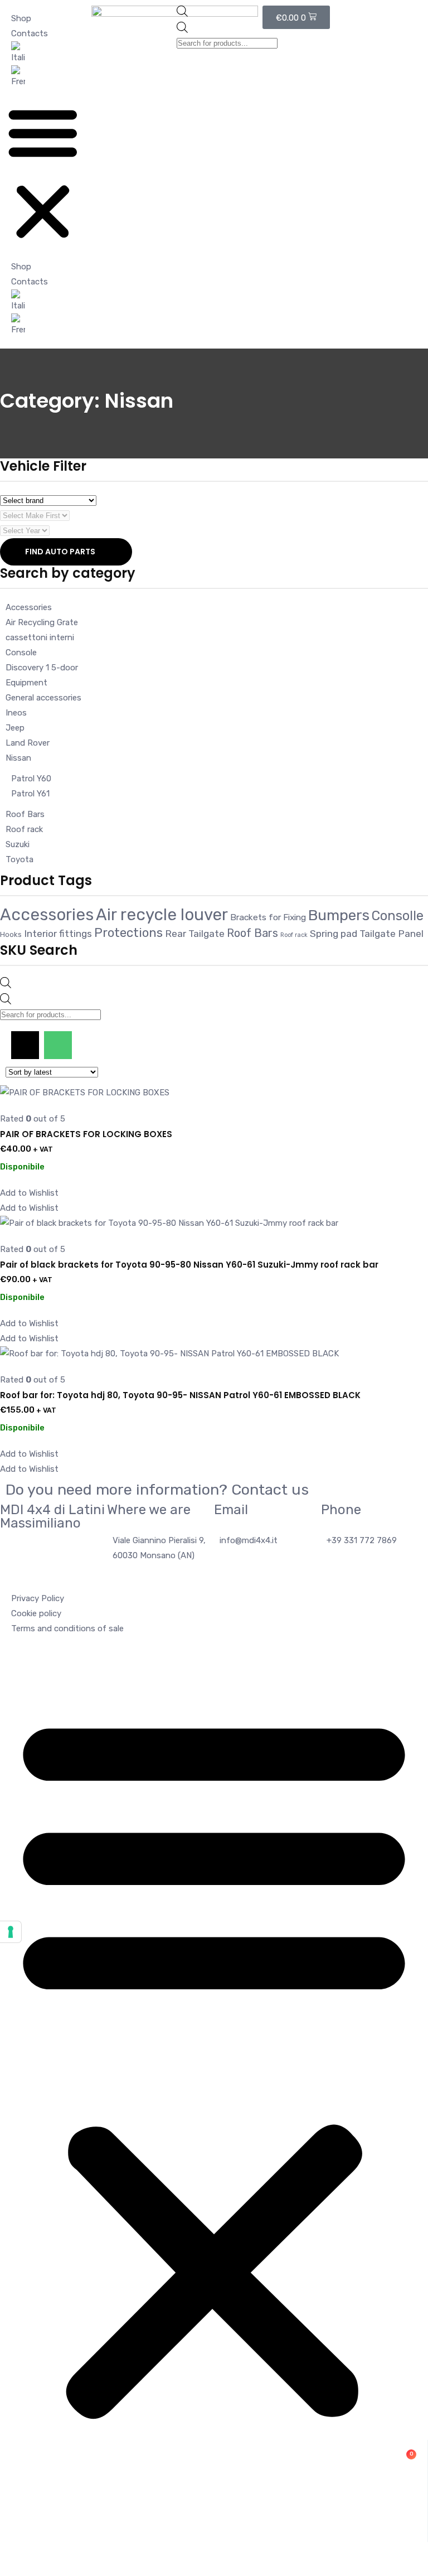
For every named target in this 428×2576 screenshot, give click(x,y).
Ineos (16, 713)
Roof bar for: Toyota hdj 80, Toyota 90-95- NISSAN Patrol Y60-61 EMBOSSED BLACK (180, 1395)
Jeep (15, 728)
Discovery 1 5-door (42, 668)
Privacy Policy (38, 1598)
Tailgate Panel (391, 934)
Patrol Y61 (30, 794)
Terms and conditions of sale (67, 1628)
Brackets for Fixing (268, 917)
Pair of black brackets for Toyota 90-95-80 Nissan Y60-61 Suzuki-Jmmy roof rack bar (189, 1265)
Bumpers (339, 915)
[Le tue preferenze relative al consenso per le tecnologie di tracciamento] (11, 1932)
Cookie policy (36, 1613)
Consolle (398, 916)
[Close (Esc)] (416, 12)
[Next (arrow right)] (408, 1288)
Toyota (20, 859)
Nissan (18, 758)
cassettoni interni (40, 637)
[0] (214, 2519)
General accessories (43, 698)
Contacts (30, 33)
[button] (43, 174)
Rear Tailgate (195, 934)
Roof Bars (25, 814)
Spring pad (334, 934)
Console (21, 653)
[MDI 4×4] (214, 2451)
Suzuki (18, 844)
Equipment (26, 683)
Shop (21, 267)
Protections (128, 933)
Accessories (29, 607)
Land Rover (28, 743)
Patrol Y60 (31, 779)
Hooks (11, 934)
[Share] (391, 12)
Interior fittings (58, 934)
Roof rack (24, 829)
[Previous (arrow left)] (20, 1288)
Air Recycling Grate (42, 622)
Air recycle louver (162, 915)
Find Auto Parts (60, 552)
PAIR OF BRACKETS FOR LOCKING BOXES (86, 1134)
